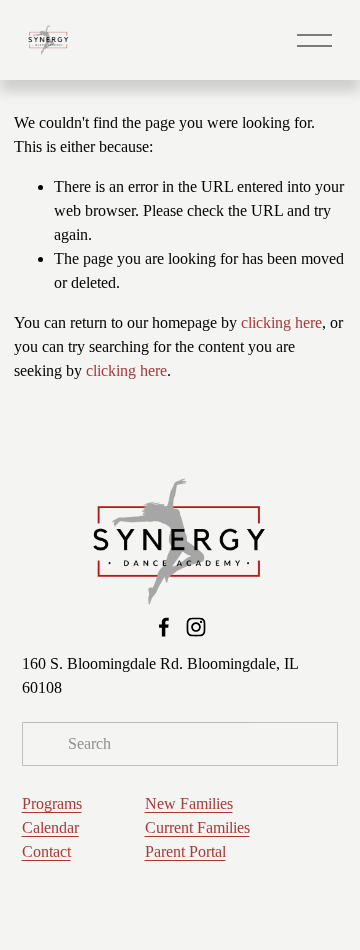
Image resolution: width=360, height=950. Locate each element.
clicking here (281, 322)
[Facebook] (164, 627)
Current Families (197, 827)
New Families (189, 803)
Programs (52, 803)
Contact (46, 851)
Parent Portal (185, 851)
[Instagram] (196, 627)
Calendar (50, 827)
